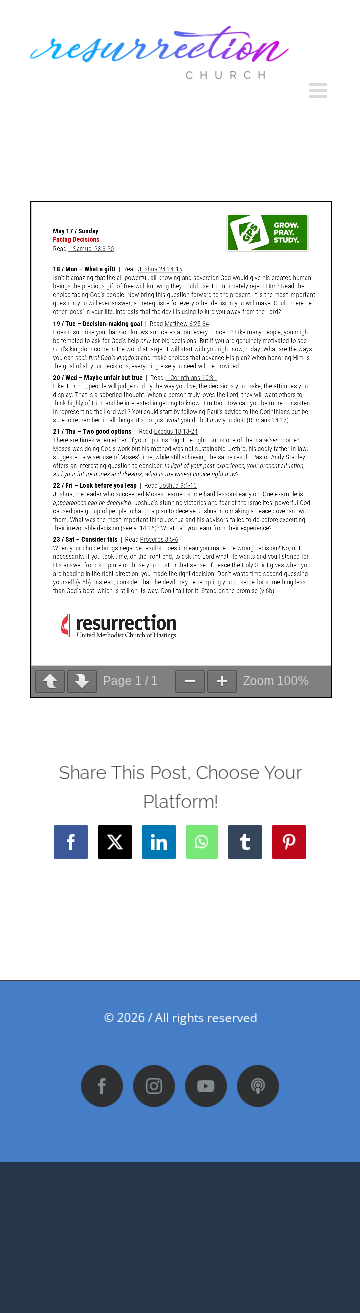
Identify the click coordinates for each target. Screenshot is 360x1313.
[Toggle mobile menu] (319, 90)
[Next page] (82, 681)
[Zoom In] (222, 681)
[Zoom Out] (190, 681)
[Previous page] (50, 681)
